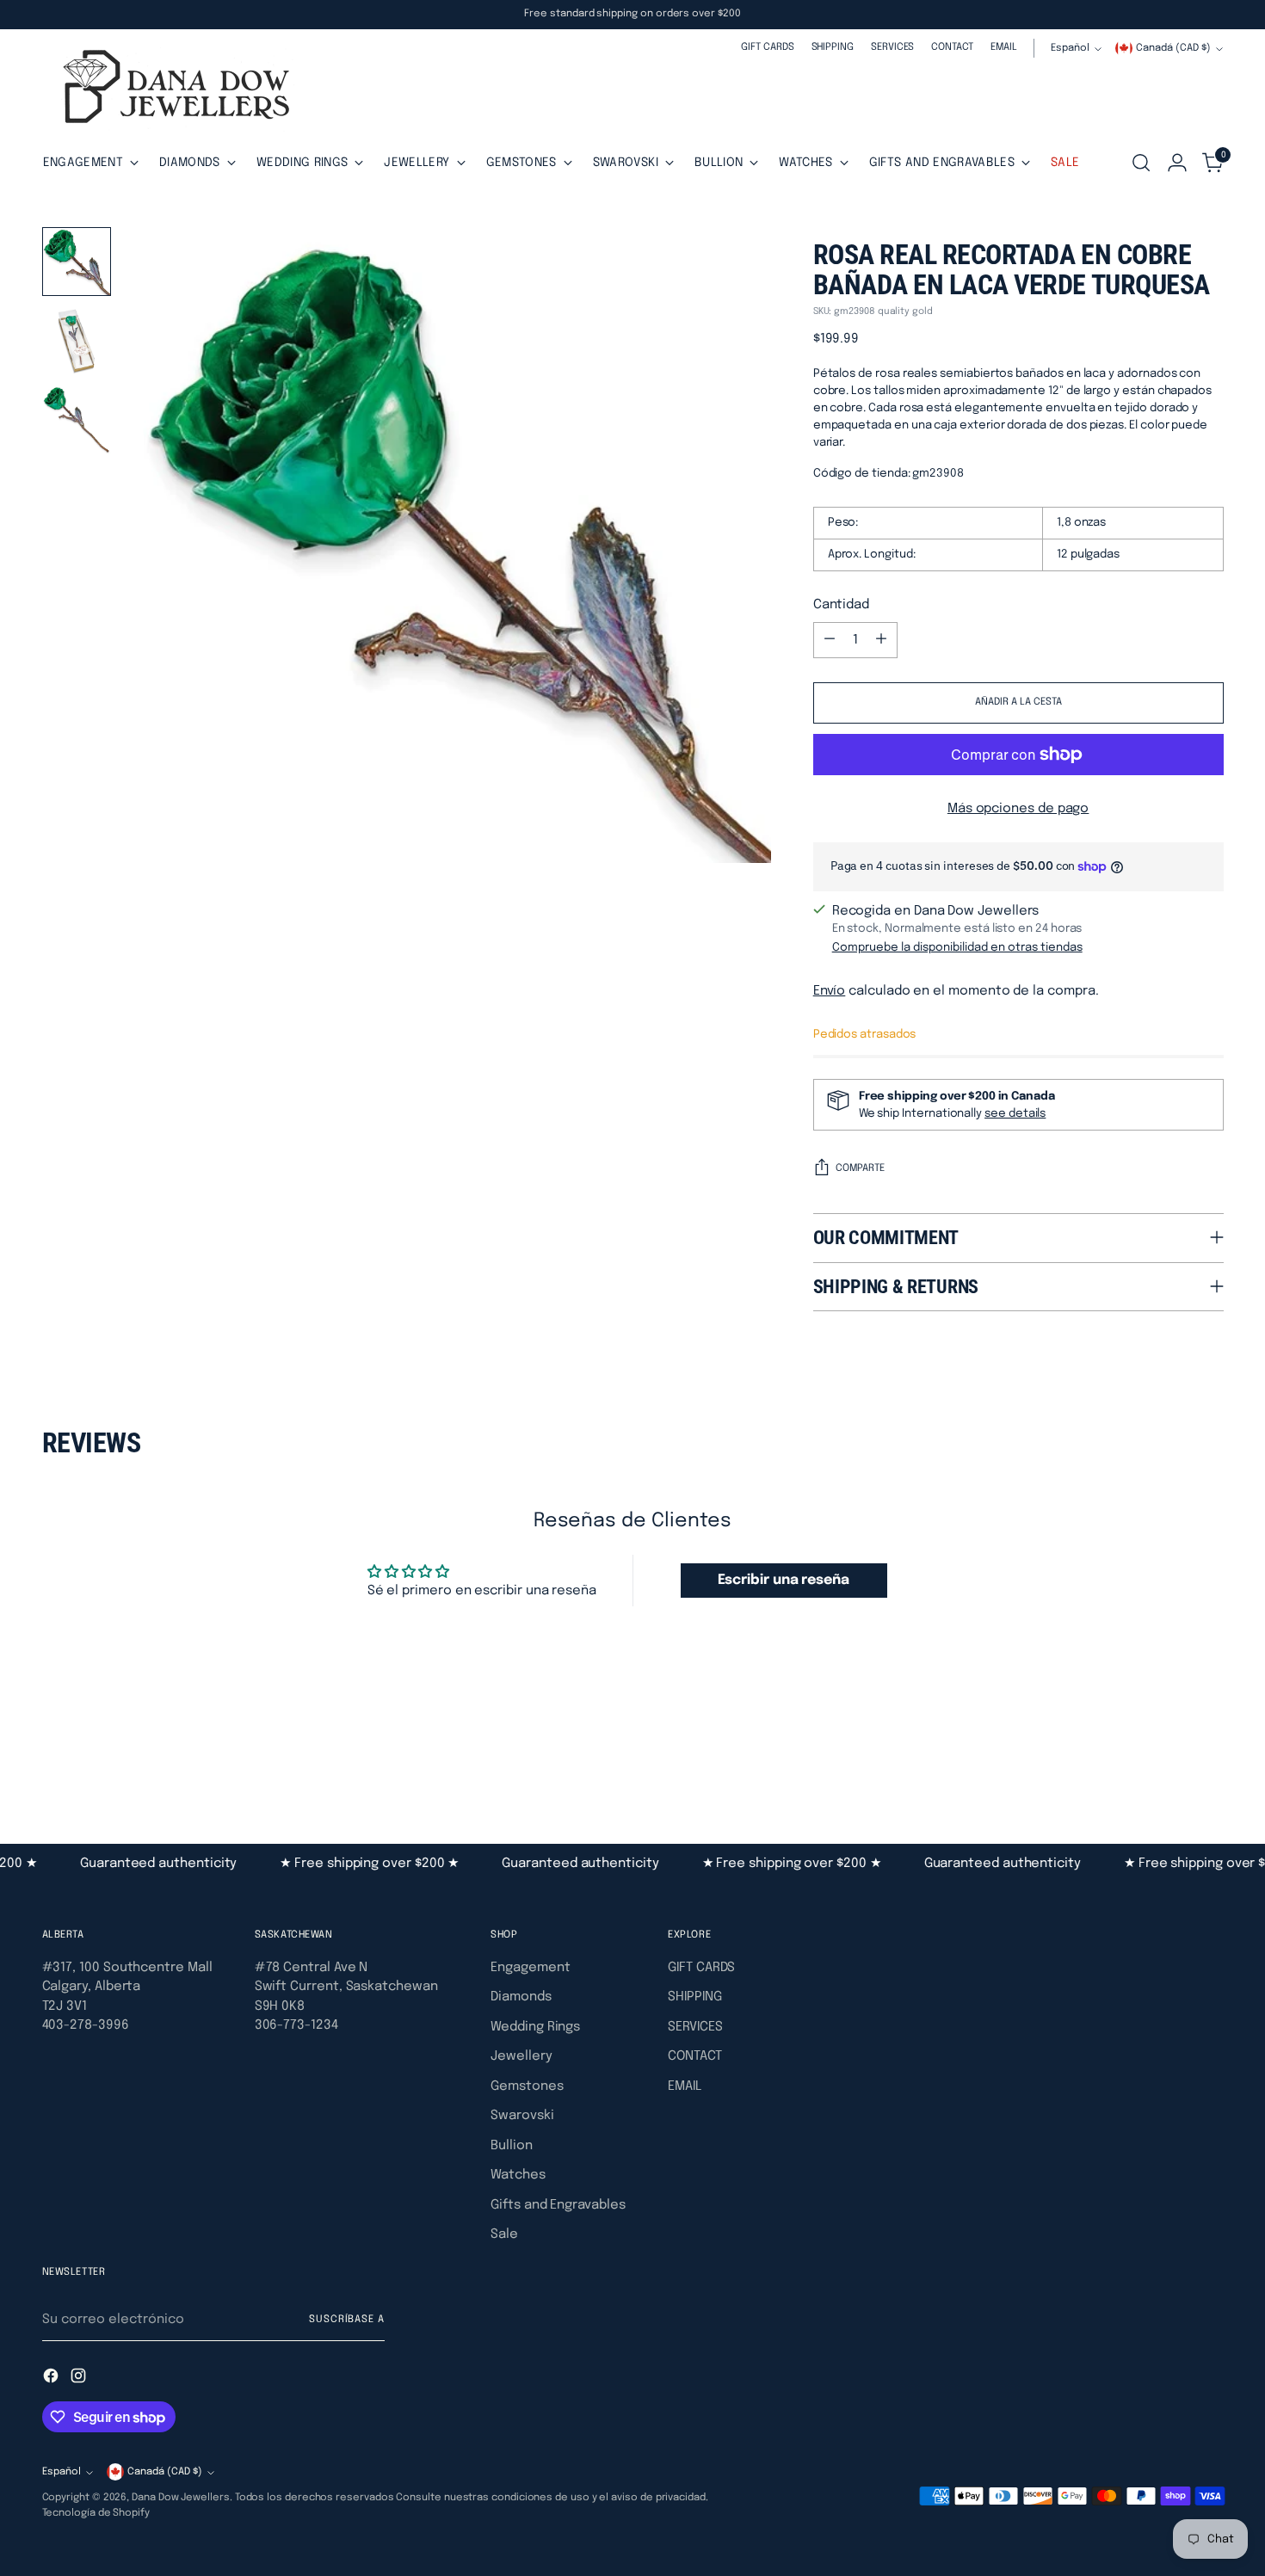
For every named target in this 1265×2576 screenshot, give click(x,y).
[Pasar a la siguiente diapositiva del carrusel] (1209, 1750)
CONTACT (694, 2056)
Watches (518, 2175)
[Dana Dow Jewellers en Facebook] (52, 2379)
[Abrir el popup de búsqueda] (1141, 163)
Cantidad (841, 605)
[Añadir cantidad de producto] (881, 640)
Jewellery (521, 2056)
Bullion (511, 2146)
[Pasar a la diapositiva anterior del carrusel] (1169, 1751)
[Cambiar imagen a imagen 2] (77, 341)
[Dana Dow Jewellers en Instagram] (80, 2379)
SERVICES (695, 2027)
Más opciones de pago (1018, 809)
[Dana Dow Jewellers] (171, 90)
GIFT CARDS (701, 1968)
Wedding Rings (535, 2027)
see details (1015, 1113)
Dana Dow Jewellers (181, 2498)
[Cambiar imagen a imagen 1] (77, 262)
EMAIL (685, 2086)
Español (1070, 48)
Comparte (860, 1168)
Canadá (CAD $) (1173, 48)
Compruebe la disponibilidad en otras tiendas (957, 947)
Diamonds (521, 1997)
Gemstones (527, 2086)
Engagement (530, 1968)
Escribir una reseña (784, 1580)
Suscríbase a (347, 2320)
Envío (830, 991)
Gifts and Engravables (558, 2205)
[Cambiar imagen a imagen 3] (77, 420)
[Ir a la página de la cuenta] (1177, 163)
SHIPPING (694, 1997)
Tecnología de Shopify (96, 2513)
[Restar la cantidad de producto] (830, 640)
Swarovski (522, 2116)
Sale (504, 2234)
